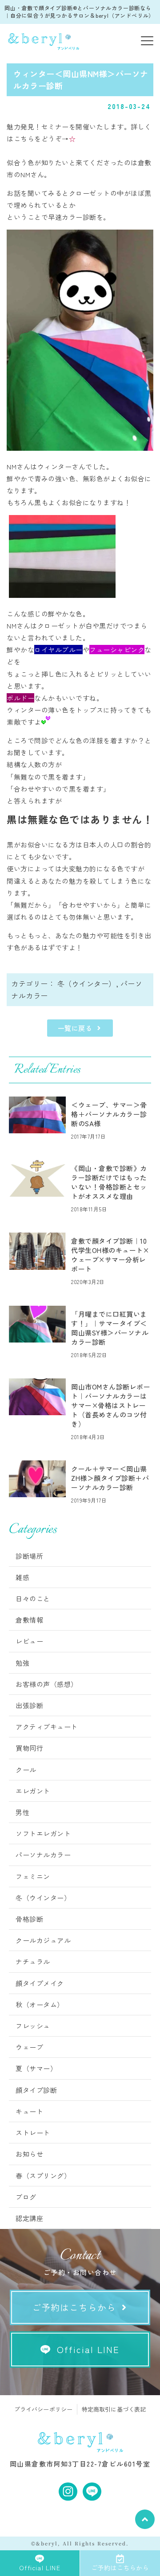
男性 (22, 1812)
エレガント (33, 1791)
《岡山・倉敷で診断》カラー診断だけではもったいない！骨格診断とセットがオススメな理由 (109, 1182)
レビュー (29, 1641)
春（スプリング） (43, 2176)
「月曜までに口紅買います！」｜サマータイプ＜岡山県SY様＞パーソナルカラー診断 (110, 1328)
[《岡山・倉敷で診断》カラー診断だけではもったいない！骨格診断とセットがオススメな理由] (37, 1178)
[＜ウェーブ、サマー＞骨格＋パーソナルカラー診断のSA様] (37, 1115)
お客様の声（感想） (47, 1684)
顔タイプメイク (40, 1983)
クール (26, 1770)
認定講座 (29, 2218)
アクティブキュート (47, 1727)
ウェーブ (29, 2047)
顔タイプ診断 (36, 2090)
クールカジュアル (43, 1940)
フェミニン (33, 1876)
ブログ (26, 2197)
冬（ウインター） (87, 984)
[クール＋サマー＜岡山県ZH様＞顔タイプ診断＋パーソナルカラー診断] (37, 1479)
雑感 (22, 1577)
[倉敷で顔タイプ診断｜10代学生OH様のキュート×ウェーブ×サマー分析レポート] (37, 1251)
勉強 (22, 1663)
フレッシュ (33, 2026)
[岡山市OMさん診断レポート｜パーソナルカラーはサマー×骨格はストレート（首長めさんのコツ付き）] (37, 1397)
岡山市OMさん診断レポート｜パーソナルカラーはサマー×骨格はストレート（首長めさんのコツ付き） (111, 1405)
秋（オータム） (40, 2004)
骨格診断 (29, 1919)
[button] (147, 41)
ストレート (33, 2133)
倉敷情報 (29, 1620)
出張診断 (29, 1705)
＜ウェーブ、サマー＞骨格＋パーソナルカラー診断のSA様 (109, 1114)
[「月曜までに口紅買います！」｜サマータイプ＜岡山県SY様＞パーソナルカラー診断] (37, 1324)
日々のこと (33, 1598)
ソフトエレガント (43, 1833)
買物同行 (29, 1748)
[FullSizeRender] (62, 595)
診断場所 (29, 1556)
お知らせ (29, 2154)
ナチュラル (33, 1961)
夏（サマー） (36, 2068)
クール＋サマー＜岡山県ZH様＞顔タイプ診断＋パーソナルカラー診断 (110, 1478)
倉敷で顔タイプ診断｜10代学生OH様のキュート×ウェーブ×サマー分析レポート (110, 1255)
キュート (29, 2111)
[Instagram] (68, 2492)
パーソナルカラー (43, 1855)
